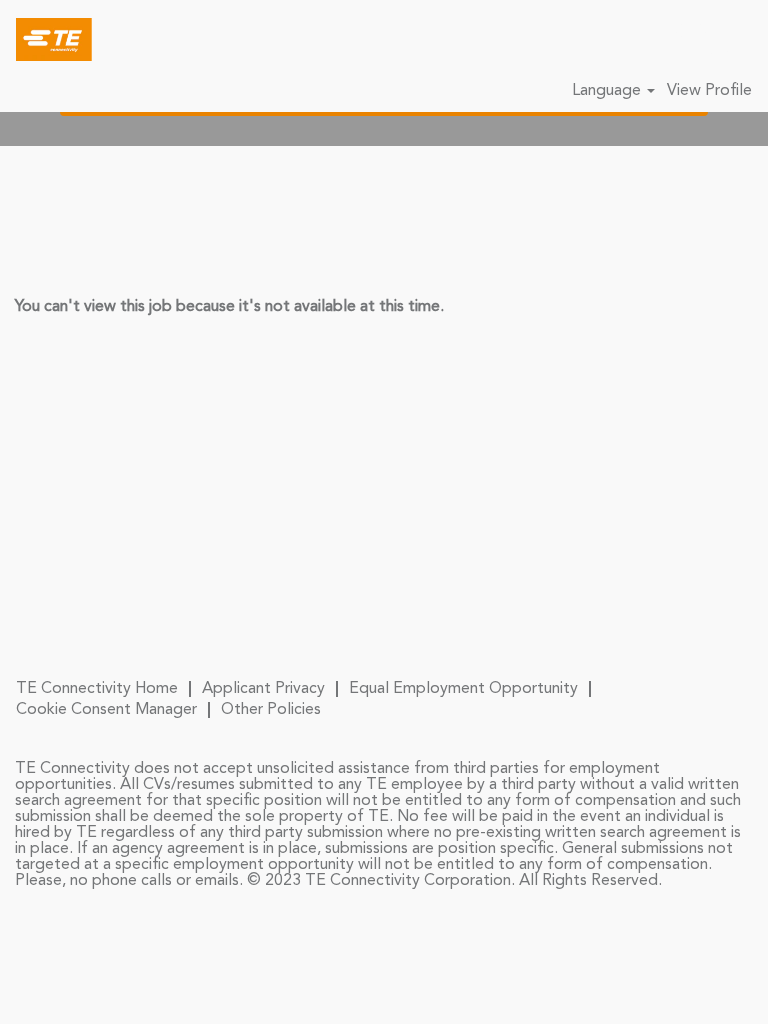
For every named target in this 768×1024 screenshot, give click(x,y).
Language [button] (608, 91)
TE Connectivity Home (97, 689)
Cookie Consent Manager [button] (106, 710)
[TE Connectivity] (46, 39)
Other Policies (271, 710)
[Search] (693, 39)
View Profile (709, 91)
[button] (743, 40)
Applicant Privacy (263, 689)
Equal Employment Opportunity (463, 689)
